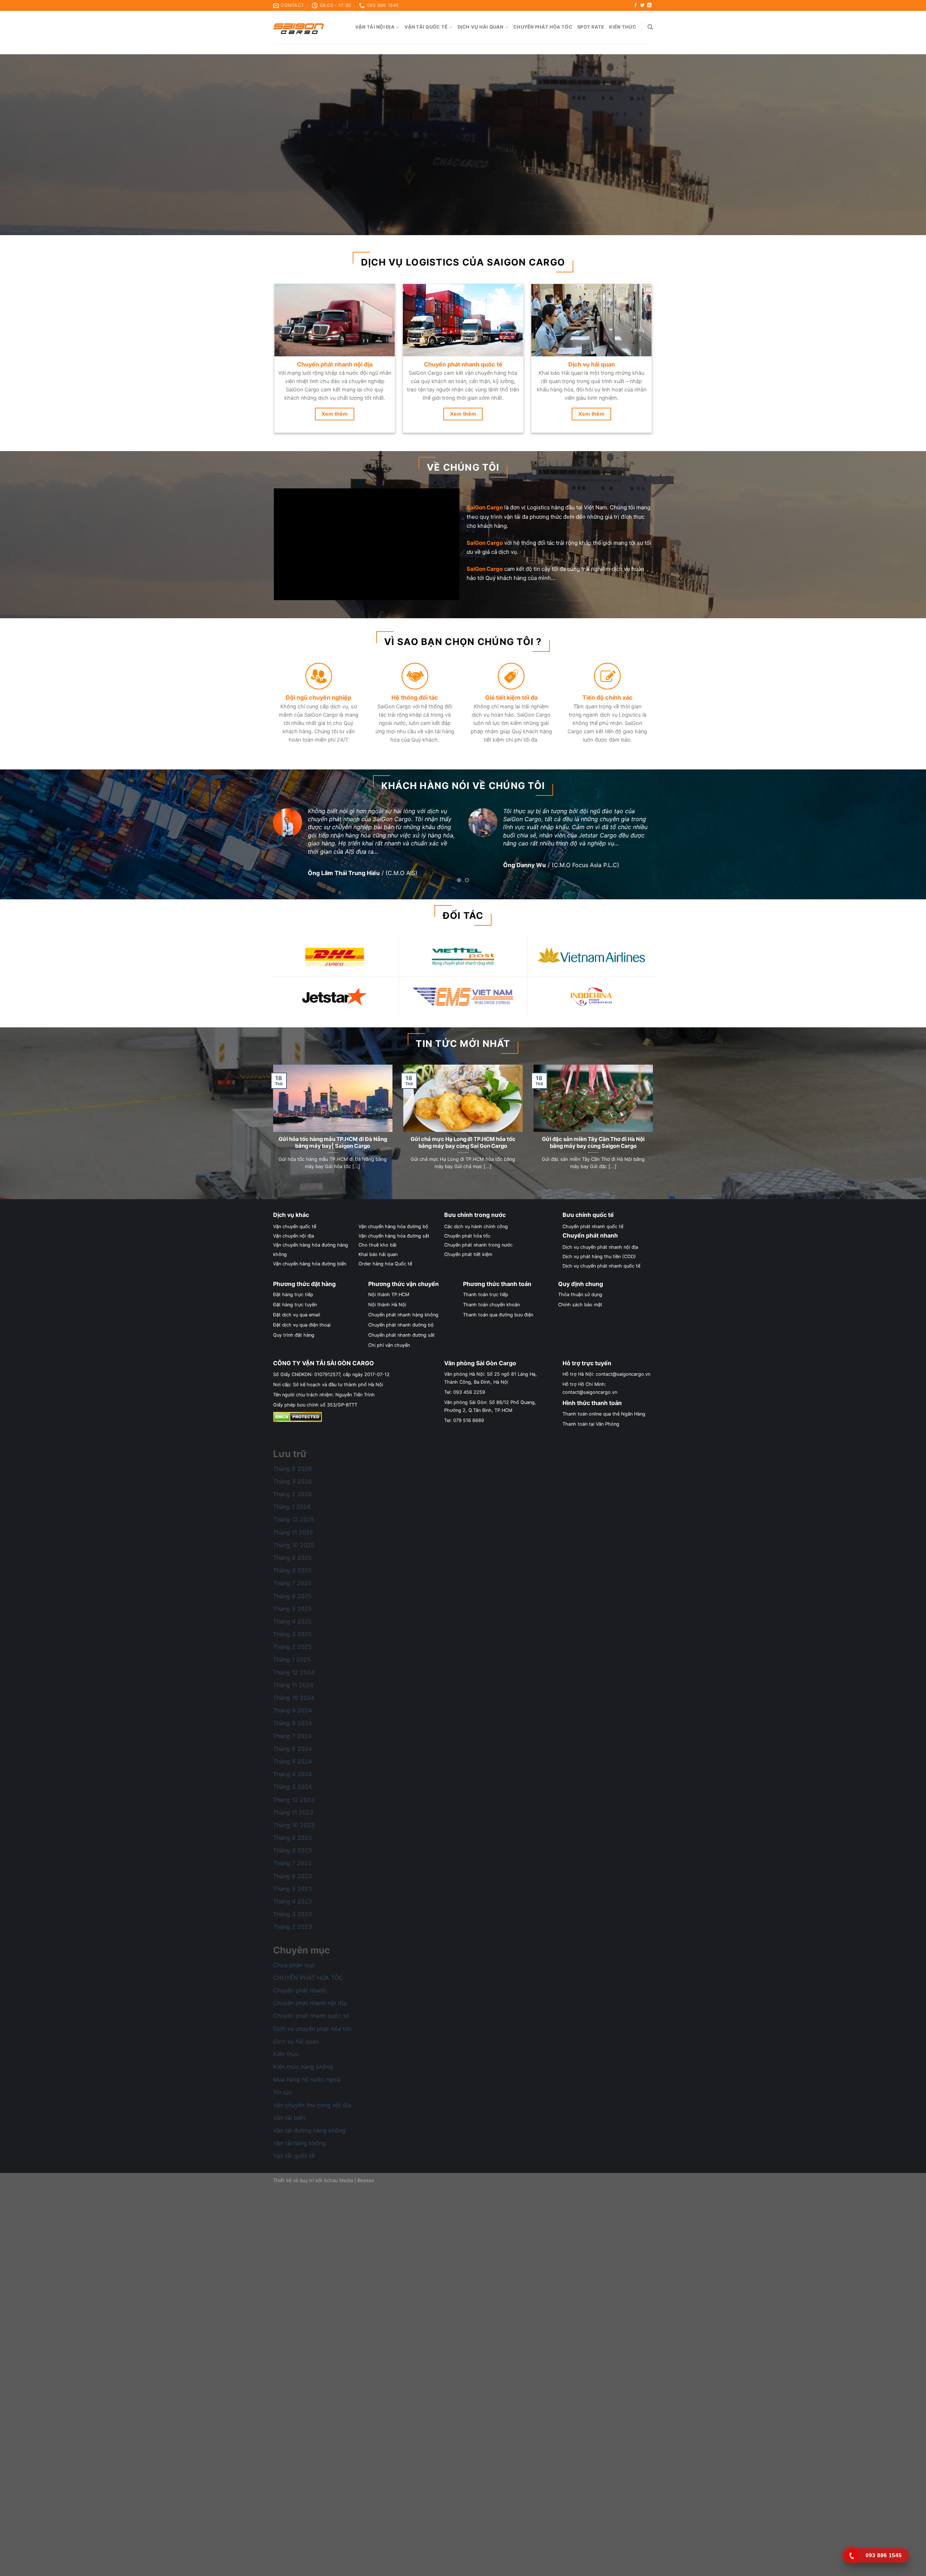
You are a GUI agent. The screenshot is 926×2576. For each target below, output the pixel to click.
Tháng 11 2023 (293, 1804)
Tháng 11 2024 (293, 1677)
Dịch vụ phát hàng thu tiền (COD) (599, 1249)
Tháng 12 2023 (294, 1791)
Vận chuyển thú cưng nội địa (312, 2097)
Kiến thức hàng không (303, 2059)
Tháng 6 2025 (292, 1588)
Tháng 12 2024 (294, 1664)
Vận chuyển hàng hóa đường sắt (394, 1228)
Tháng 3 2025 (292, 1626)
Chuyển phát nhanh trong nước (478, 1237)
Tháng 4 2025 (292, 1613)
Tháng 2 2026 (292, 1486)
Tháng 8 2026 (292, 1460)
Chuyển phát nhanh (300, 1982)
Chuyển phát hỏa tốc (543, 27)
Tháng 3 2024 (292, 1779)
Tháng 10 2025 (294, 1537)
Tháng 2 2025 (292, 1639)
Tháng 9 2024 (292, 1702)
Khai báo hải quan (378, 1246)
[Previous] (27, 145)
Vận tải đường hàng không (309, 2122)
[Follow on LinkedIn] (649, 5)
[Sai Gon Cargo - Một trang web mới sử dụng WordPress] (298, 27)
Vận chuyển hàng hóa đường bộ (393, 1219)
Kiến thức (623, 27)
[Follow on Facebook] (636, 5)
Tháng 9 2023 (292, 1830)
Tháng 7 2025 (292, 1575)
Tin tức (283, 2084)
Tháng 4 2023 (292, 1893)
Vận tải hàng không (300, 2135)
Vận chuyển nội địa (294, 1228)
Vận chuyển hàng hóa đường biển (310, 1255)
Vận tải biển (289, 2109)
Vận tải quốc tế (426, 27)
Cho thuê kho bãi (377, 1237)
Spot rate (591, 27)
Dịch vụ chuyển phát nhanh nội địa (600, 1239)
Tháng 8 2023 (292, 1842)
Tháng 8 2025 (292, 1562)
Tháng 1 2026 (292, 1499)
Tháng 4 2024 (292, 1766)
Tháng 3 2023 (292, 1906)
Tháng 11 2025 (293, 1524)
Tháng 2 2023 (292, 1919)
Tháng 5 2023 (292, 1880)
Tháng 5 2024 (292, 1753)
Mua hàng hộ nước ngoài (307, 2071)
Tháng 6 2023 (292, 1868)
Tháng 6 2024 (292, 1740)
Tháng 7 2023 (292, 1855)
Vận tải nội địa (375, 27)
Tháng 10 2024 (294, 1690)
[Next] (899, 145)
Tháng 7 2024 (292, 1728)
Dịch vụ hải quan (481, 27)
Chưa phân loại (294, 1957)
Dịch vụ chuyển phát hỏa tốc (313, 2020)
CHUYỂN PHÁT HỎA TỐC (308, 1969)
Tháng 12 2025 (294, 1511)
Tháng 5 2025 (292, 1600)
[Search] (650, 27)
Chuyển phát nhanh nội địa (310, 1995)
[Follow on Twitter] (642, 5)
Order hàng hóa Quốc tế (385, 1255)
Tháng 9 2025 (292, 1550)
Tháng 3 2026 (292, 1473)
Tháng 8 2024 (292, 1715)
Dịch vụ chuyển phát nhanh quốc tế (601, 1258)
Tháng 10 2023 (294, 1817)
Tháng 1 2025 (292, 1651)
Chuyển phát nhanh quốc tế (593, 1219)
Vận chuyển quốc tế (295, 1219)
